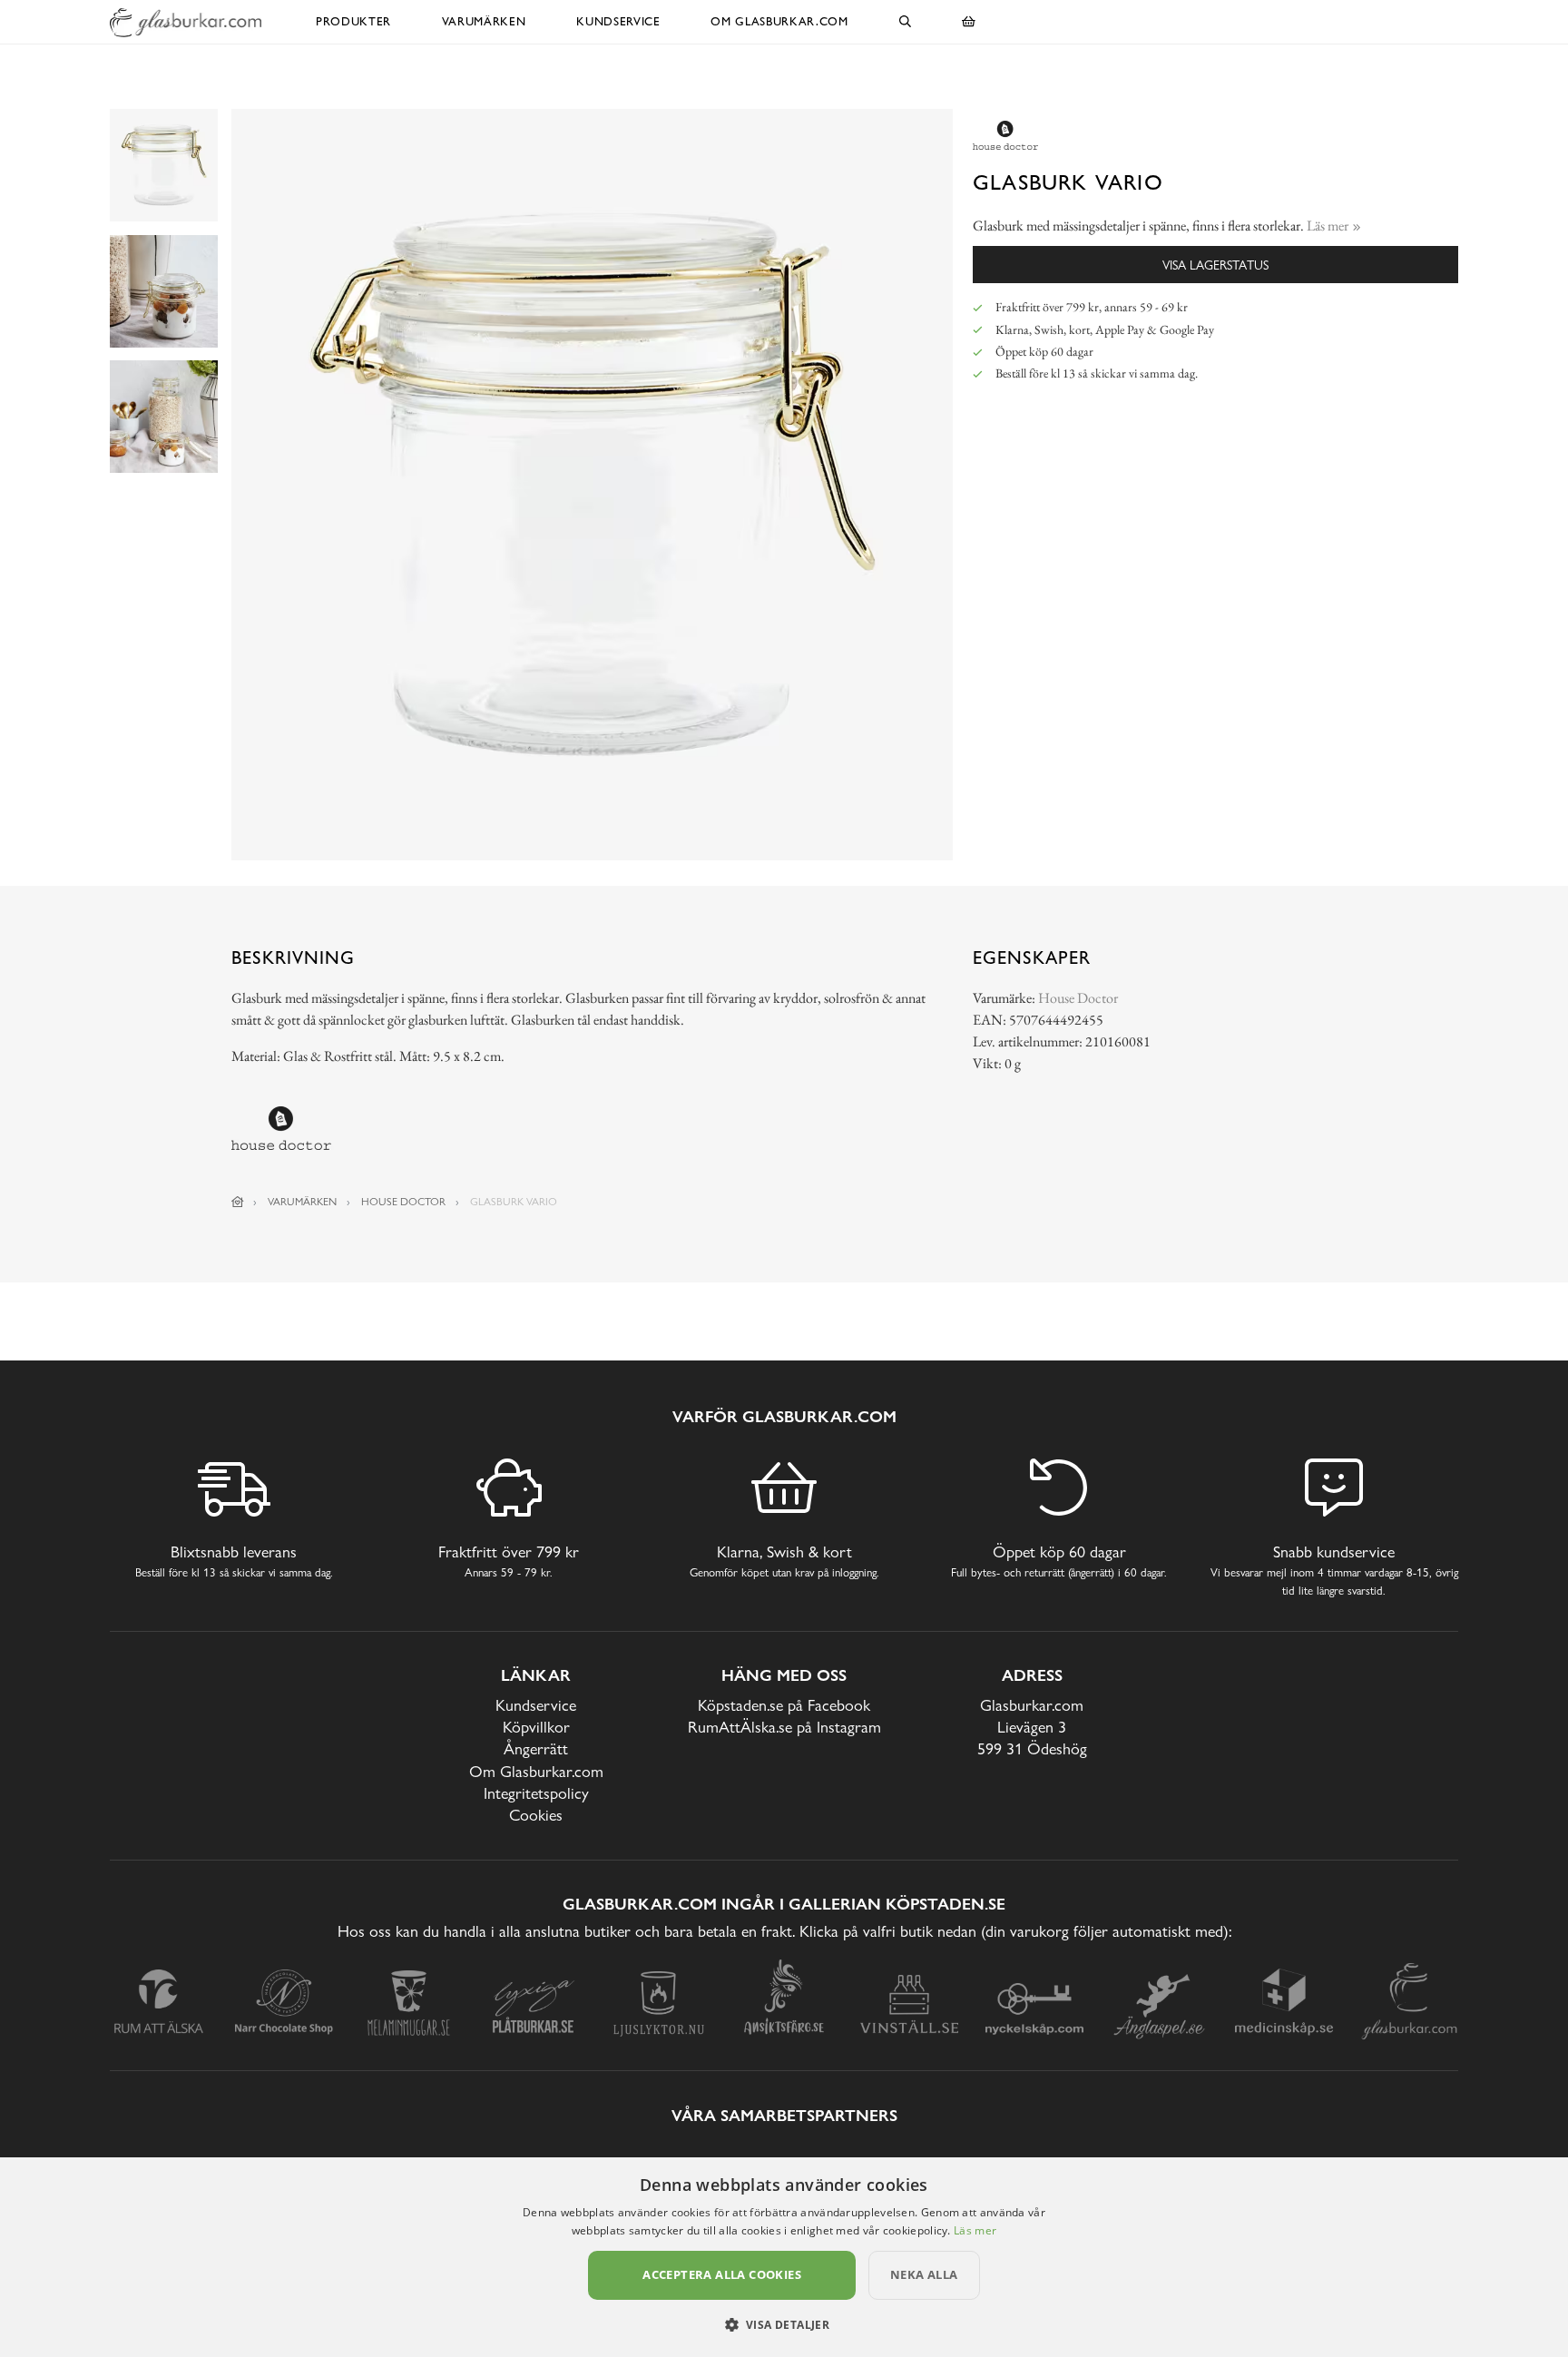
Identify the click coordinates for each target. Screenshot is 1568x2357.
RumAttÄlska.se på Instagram (784, 1727)
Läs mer (975, 2230)
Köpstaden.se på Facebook (784, 1705)
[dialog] (784, 2257)
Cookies (536, 1815)
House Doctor (1078, 998)
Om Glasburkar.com (779, 21)
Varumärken (484, 21)
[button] (784, 2324)
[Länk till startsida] (238, 1202)
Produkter (353, 21)
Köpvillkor (536, 1727)
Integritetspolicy (536, 1793)
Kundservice (618, 21)
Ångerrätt (536, 1748)
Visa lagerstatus (1215, 265)
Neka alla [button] (924, 2274)
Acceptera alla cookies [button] (722, 2274)
